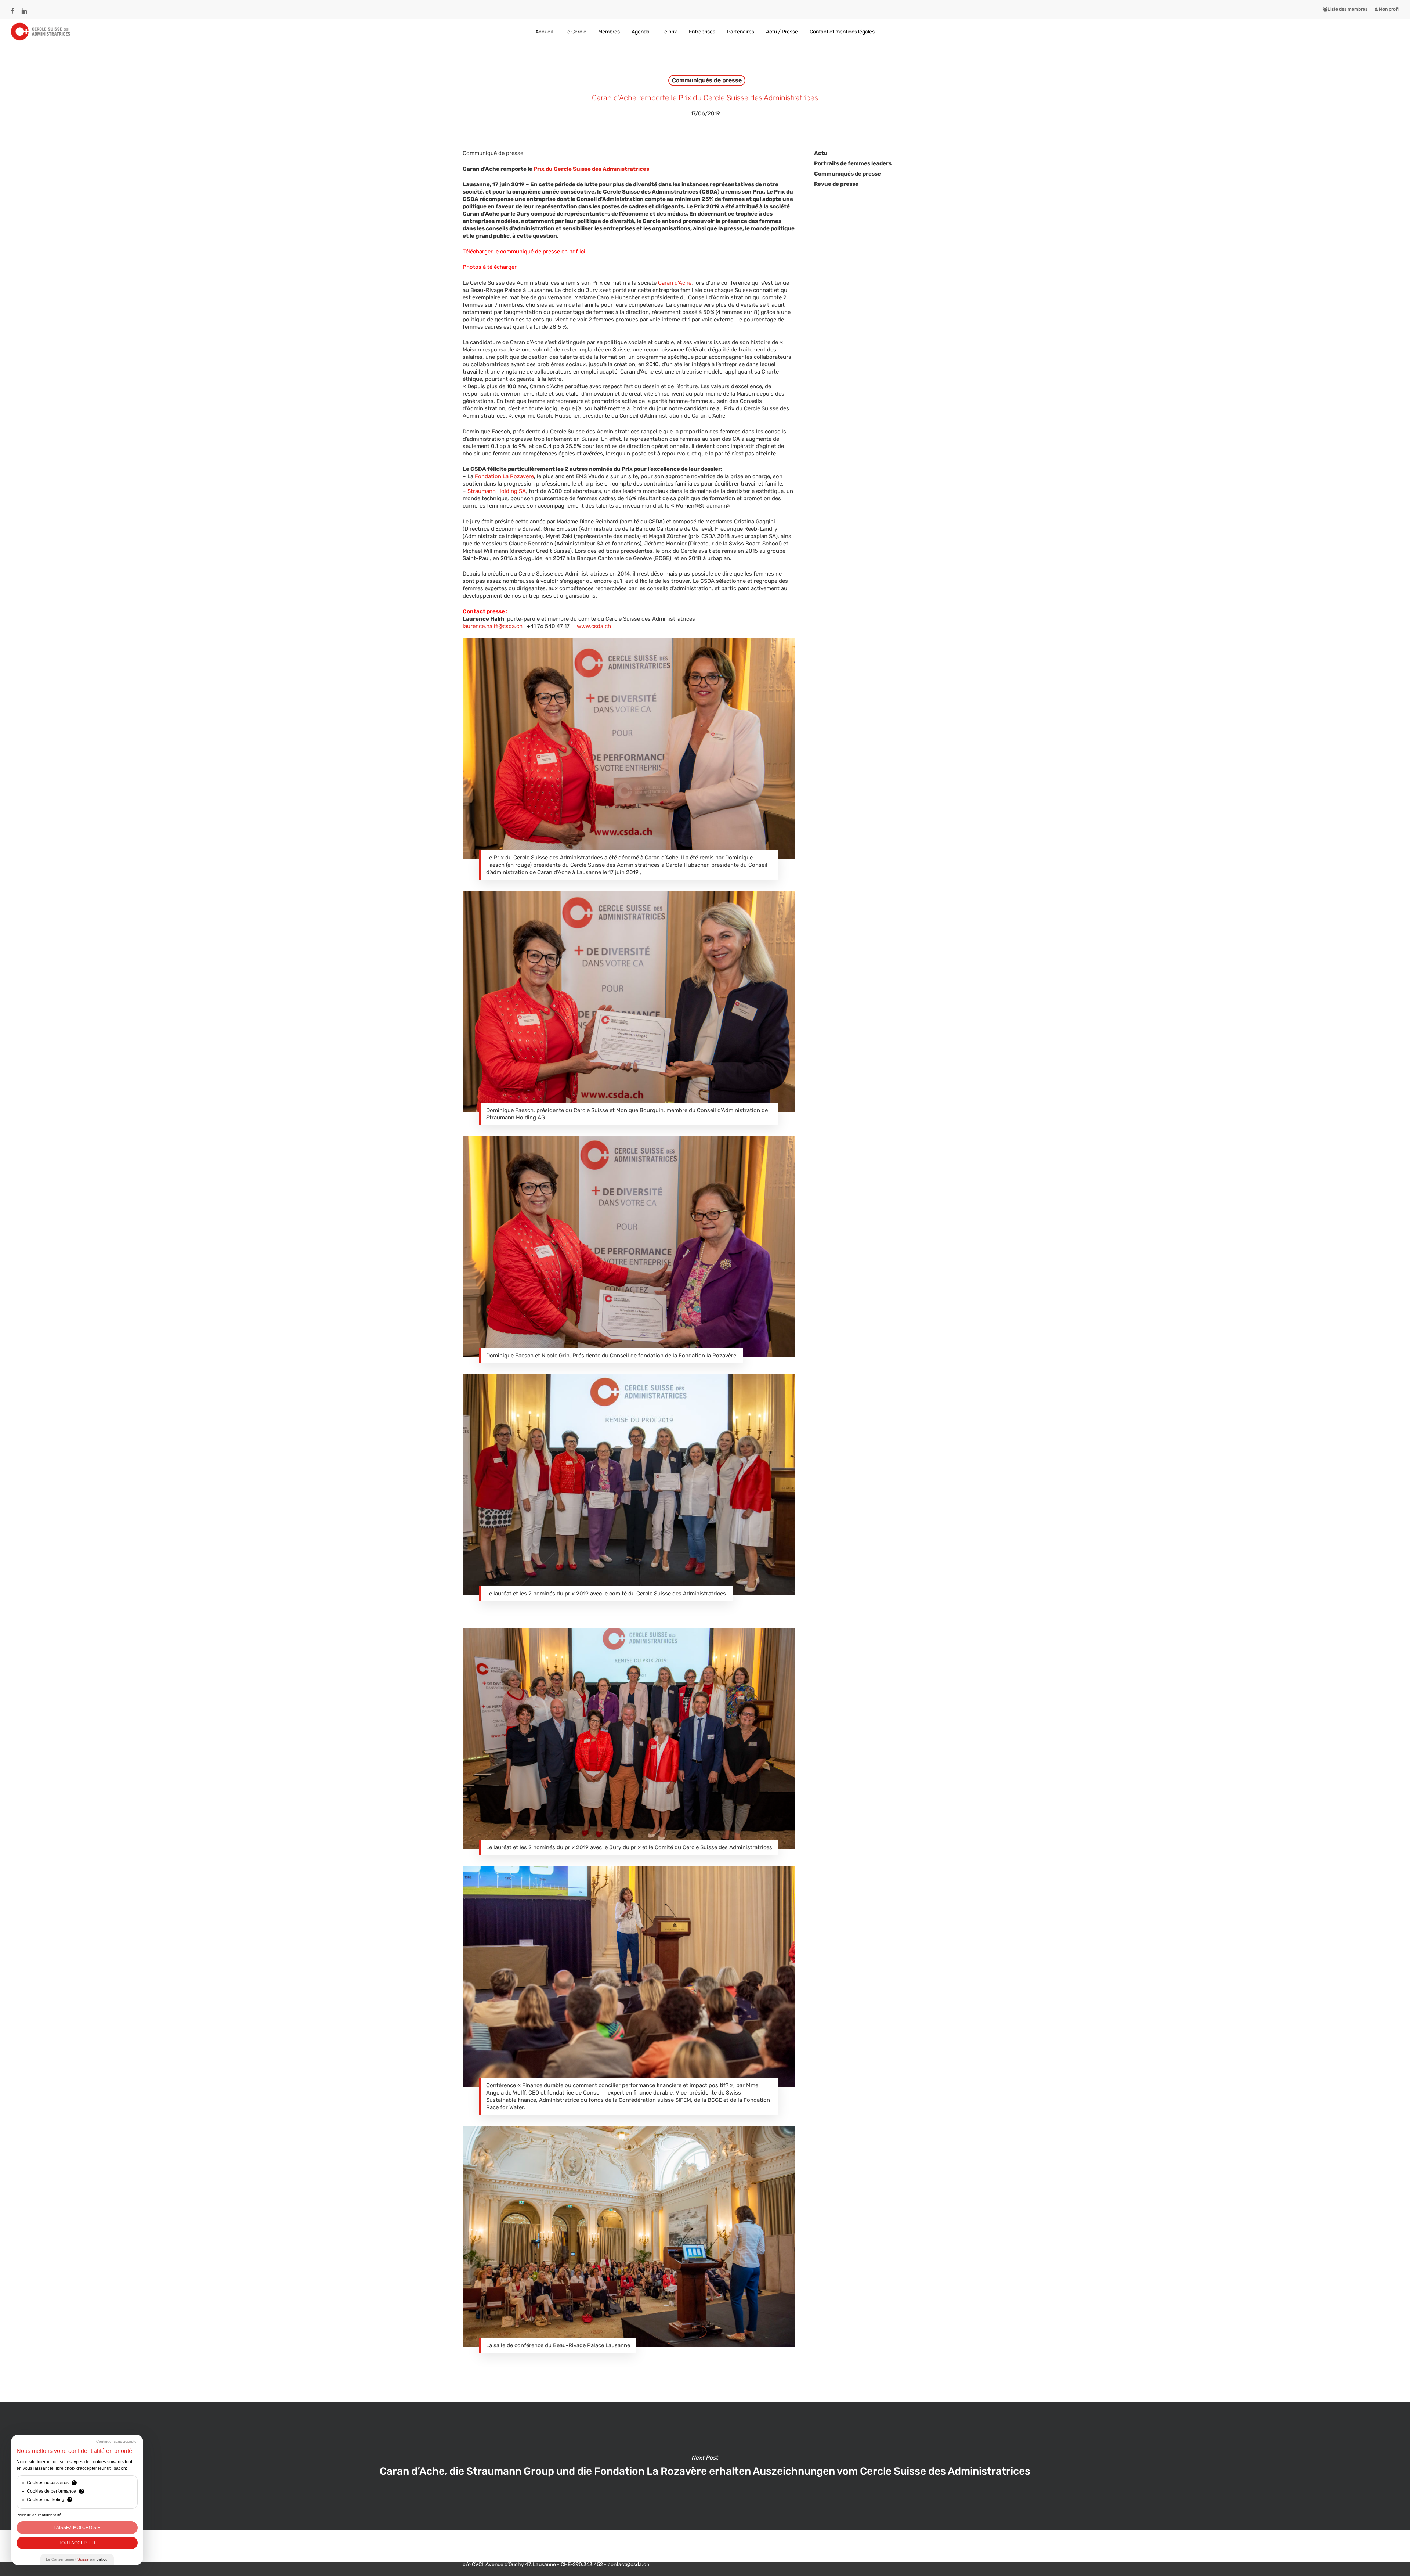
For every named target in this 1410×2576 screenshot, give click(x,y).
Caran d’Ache (675, 283)
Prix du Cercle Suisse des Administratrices (591, 169)
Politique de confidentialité (39, 2515)
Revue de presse (836, 184)
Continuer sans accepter (117, 2441)
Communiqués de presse (707, 80)
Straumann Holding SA (497, 491)
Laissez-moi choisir (77, 2528)
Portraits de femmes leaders (853, 163)
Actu (821, 153)
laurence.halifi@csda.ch (493, 626)
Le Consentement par (77, 2559)
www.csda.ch (594, 626)
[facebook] (12, 8)
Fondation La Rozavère (504, 476)
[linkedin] (24, 8)
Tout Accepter (77, 2543)
